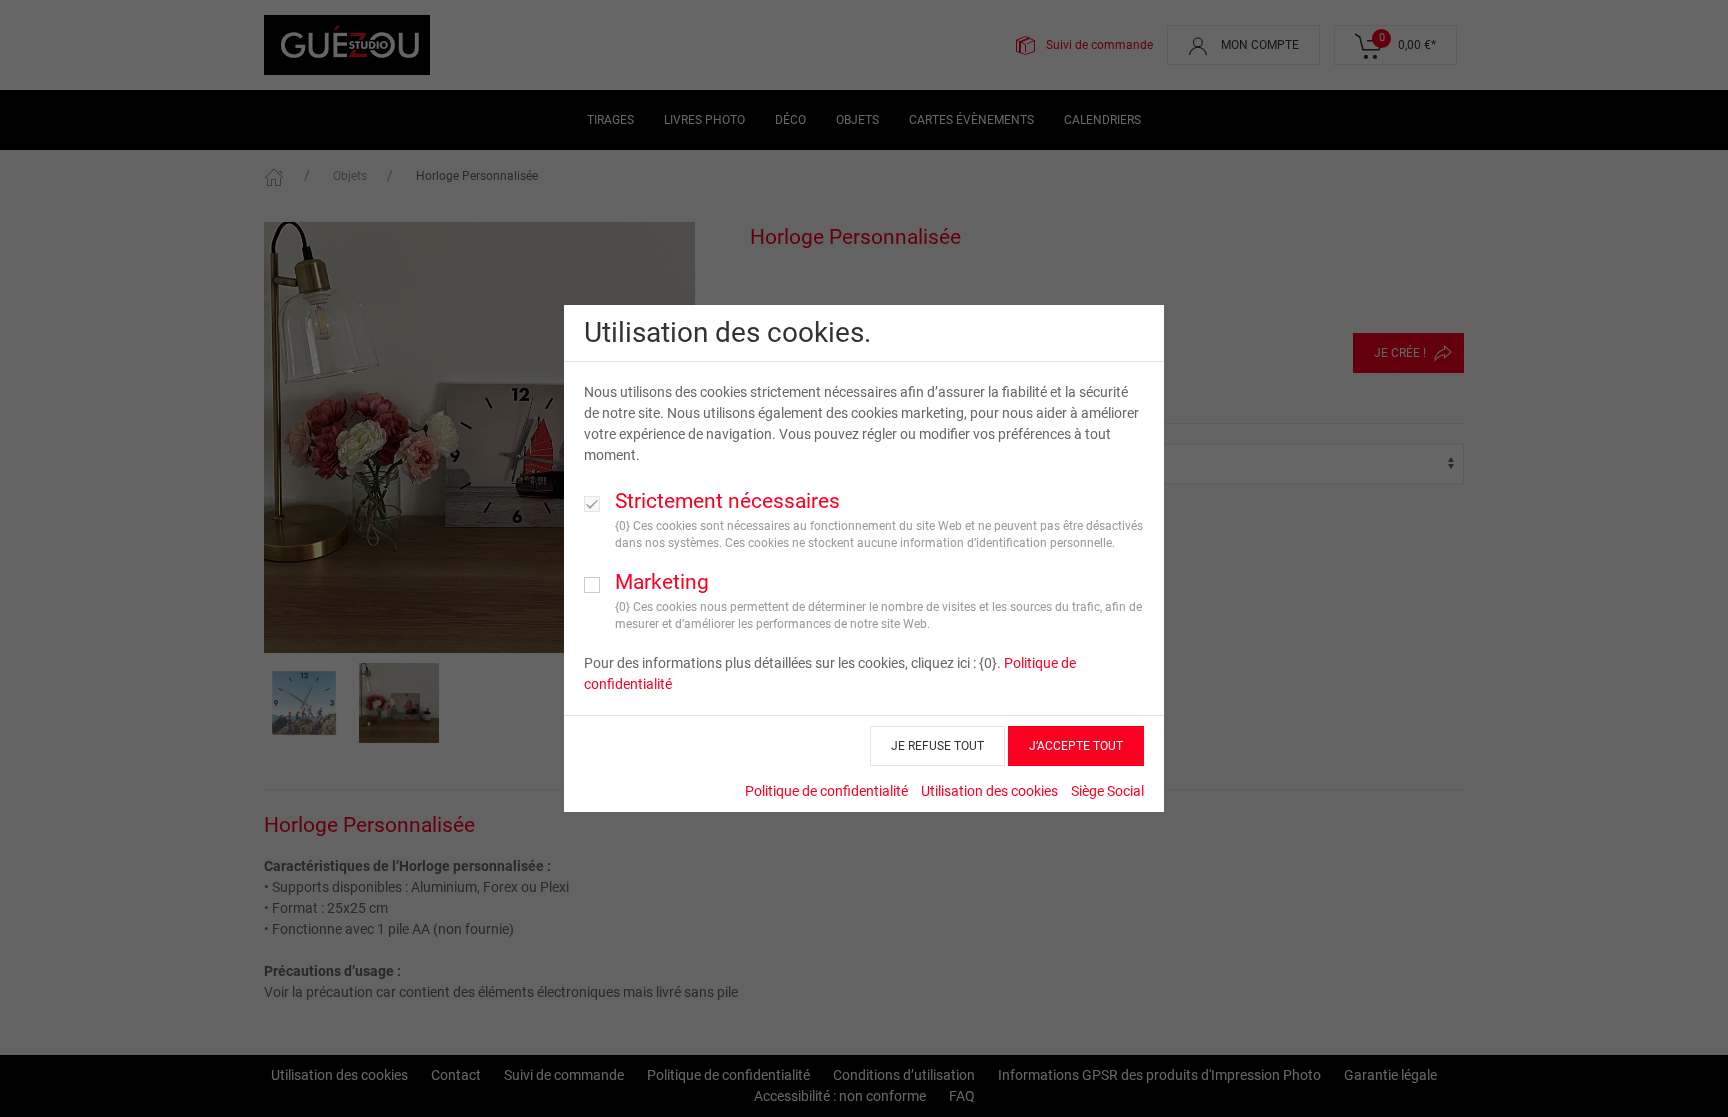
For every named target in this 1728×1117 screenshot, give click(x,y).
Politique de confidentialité (826, 791)
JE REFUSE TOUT (937, 746)
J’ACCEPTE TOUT (1076, 746)
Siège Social (1107, 791)
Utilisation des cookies (989, 791)
